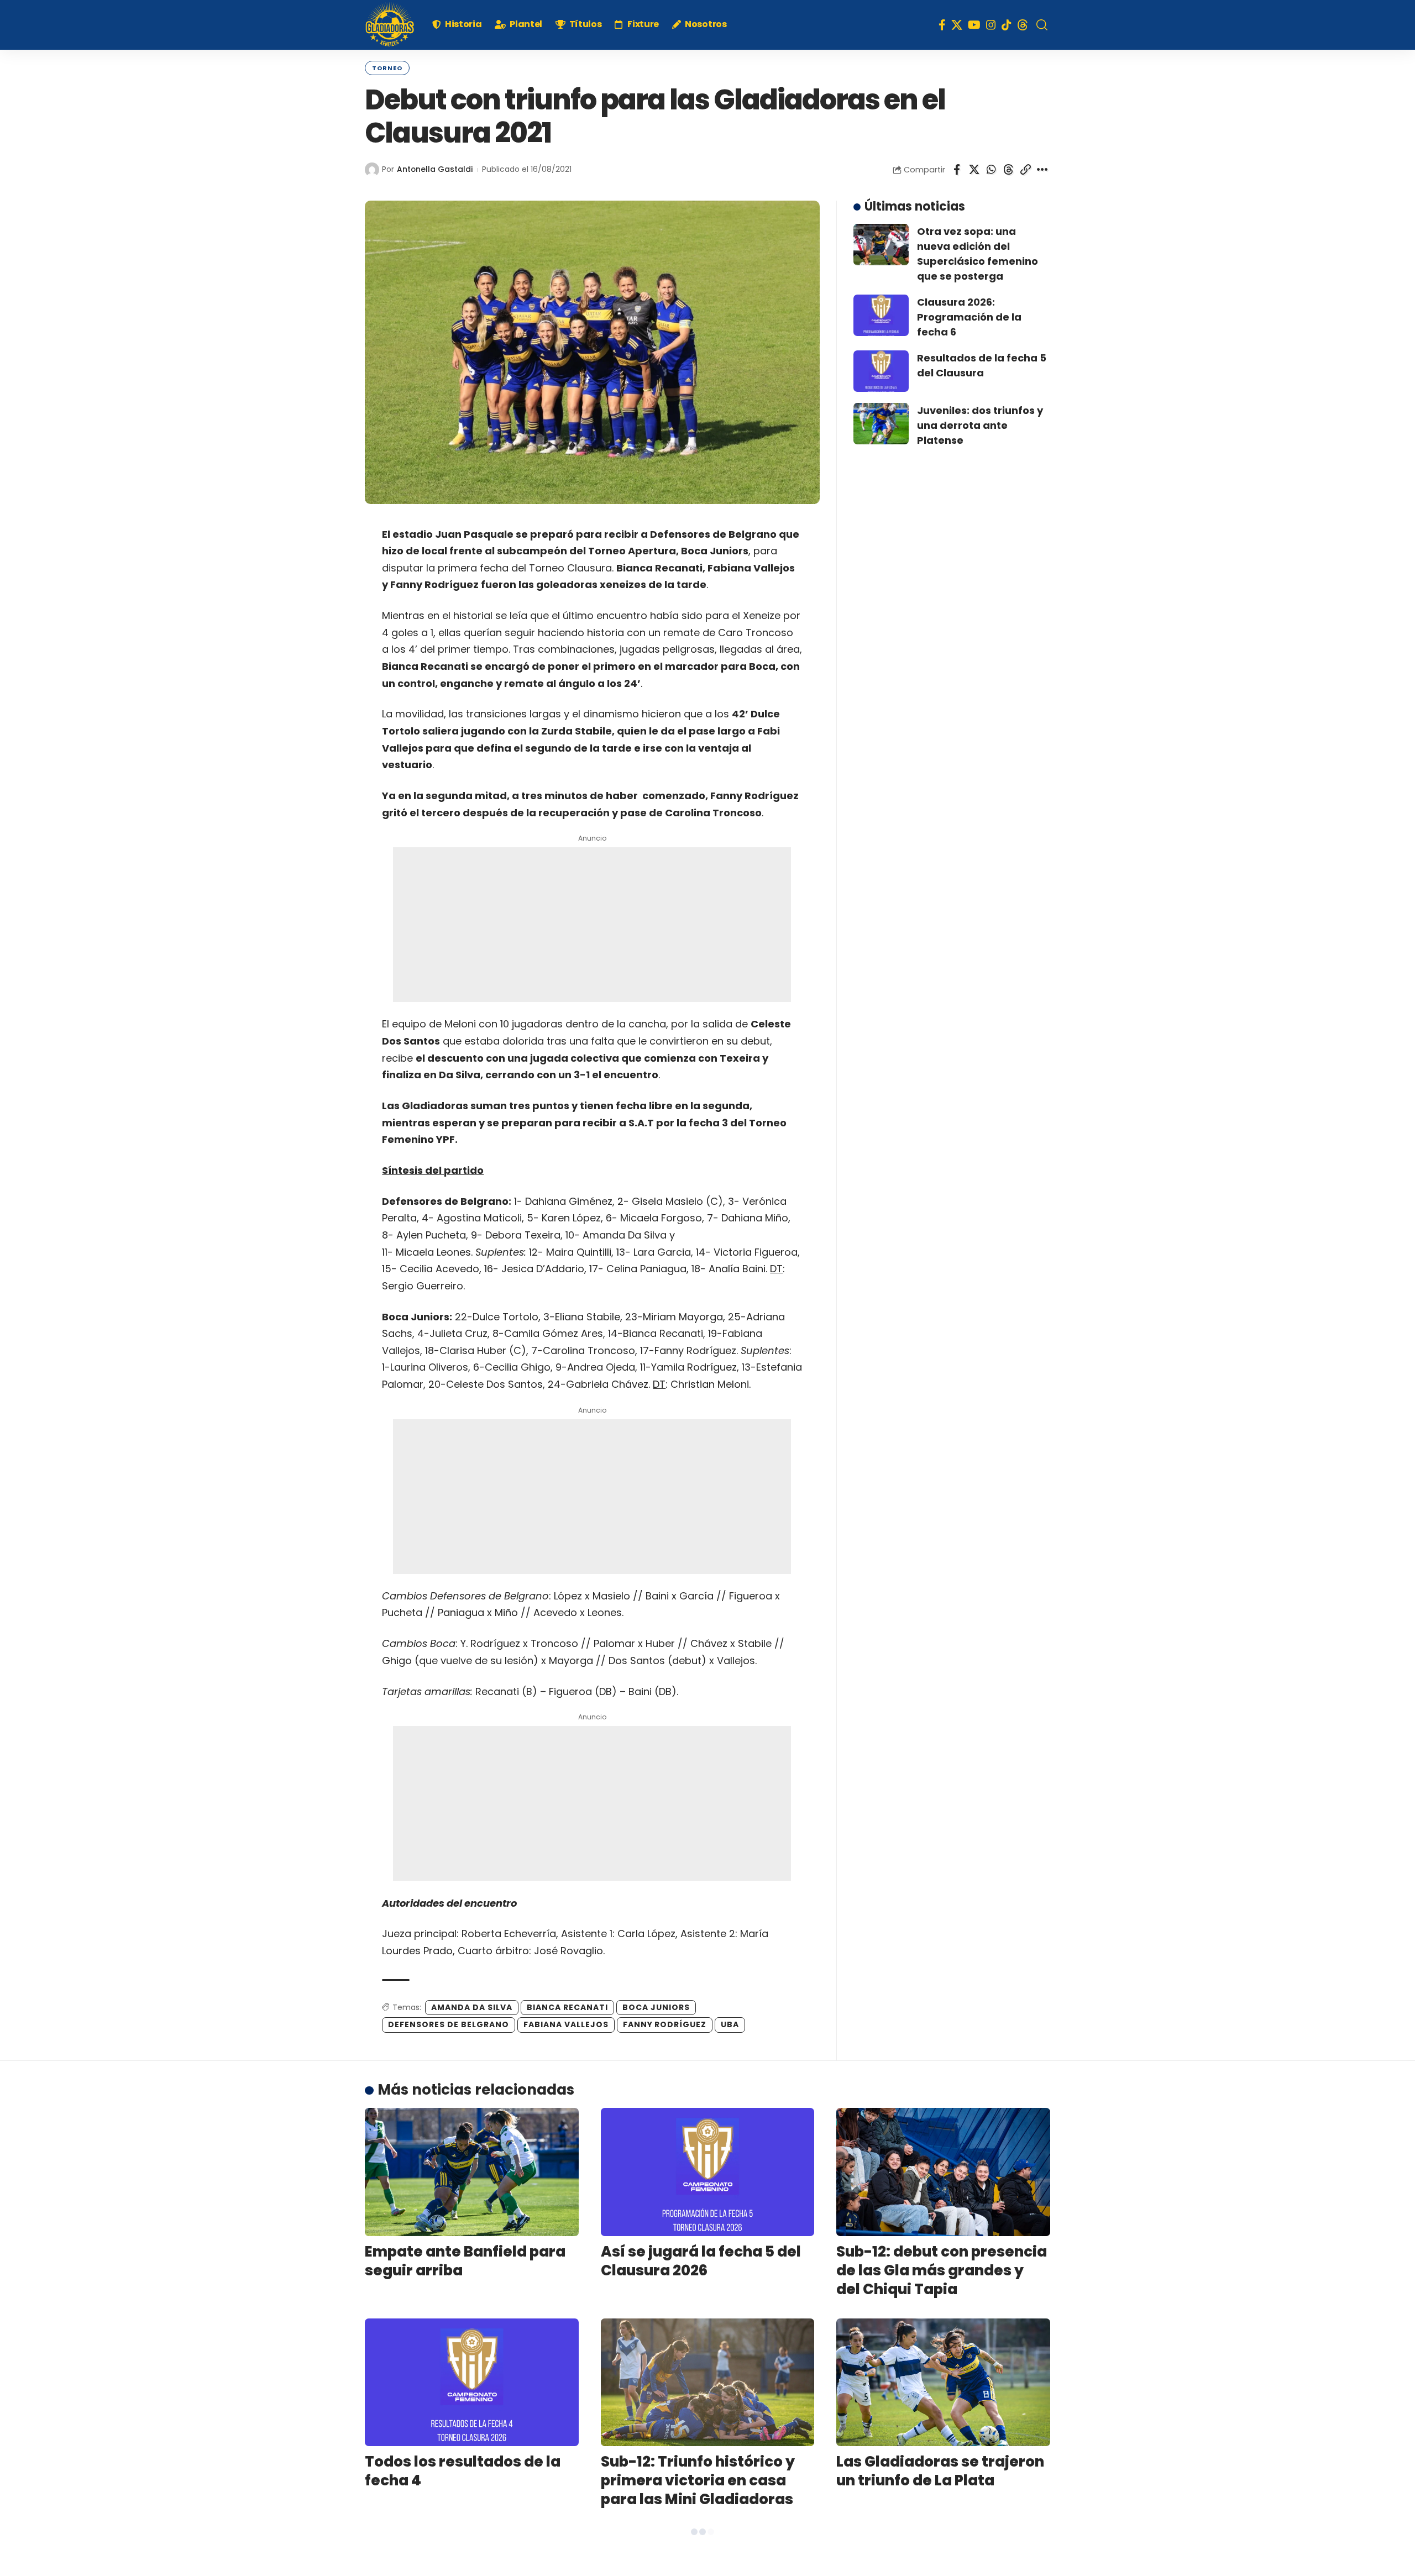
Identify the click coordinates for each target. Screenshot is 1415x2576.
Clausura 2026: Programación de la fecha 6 (969, 317)
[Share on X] (974, 170)
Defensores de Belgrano (449, 2024)
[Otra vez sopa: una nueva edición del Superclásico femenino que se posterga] (881, 245)
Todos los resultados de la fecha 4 (463, 2471)
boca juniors (656, 2007)
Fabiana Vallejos (566, 2024)
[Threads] (1023, 25)
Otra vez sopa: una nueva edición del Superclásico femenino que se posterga (978, 254)
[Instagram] (991, 25)
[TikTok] (1007, 25)
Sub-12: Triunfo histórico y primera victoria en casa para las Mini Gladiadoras (698, 2480)
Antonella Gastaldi (435, 169)
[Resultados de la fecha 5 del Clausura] (881, 371)
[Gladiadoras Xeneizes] (390, 25)
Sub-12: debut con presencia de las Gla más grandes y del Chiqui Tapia (942, 2270)
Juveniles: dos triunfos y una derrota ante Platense (980, 425)
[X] (957, 25)
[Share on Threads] (1008, 170)
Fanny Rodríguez (665, 2024)
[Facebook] (942, 25)
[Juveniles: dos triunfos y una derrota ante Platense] (881, 424)
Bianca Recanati (567, 2007)
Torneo (387, 68)
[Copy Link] (1025, 170)
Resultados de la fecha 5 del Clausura (982, 365)
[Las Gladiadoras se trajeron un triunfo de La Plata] (943, 2383)
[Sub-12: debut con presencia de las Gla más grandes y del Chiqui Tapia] (943, 2172)
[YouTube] (974, 25)
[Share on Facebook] (957, 170)
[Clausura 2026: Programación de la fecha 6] (881, 315)
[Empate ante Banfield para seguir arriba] (472, 2172)
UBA (730, 2024)
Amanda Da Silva (472, 2007)
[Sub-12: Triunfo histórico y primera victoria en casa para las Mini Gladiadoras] (708, 2383)
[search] (1042, 25)
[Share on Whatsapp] (991, 170)
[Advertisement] (592, 925)
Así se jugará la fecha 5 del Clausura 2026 (701, 2261)
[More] (1042, 170)
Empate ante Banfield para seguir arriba (465, 2261)
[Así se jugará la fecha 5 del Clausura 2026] (708, 2172)
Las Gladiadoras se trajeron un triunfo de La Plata (940, 2471)
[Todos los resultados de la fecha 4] (472, 2383)
